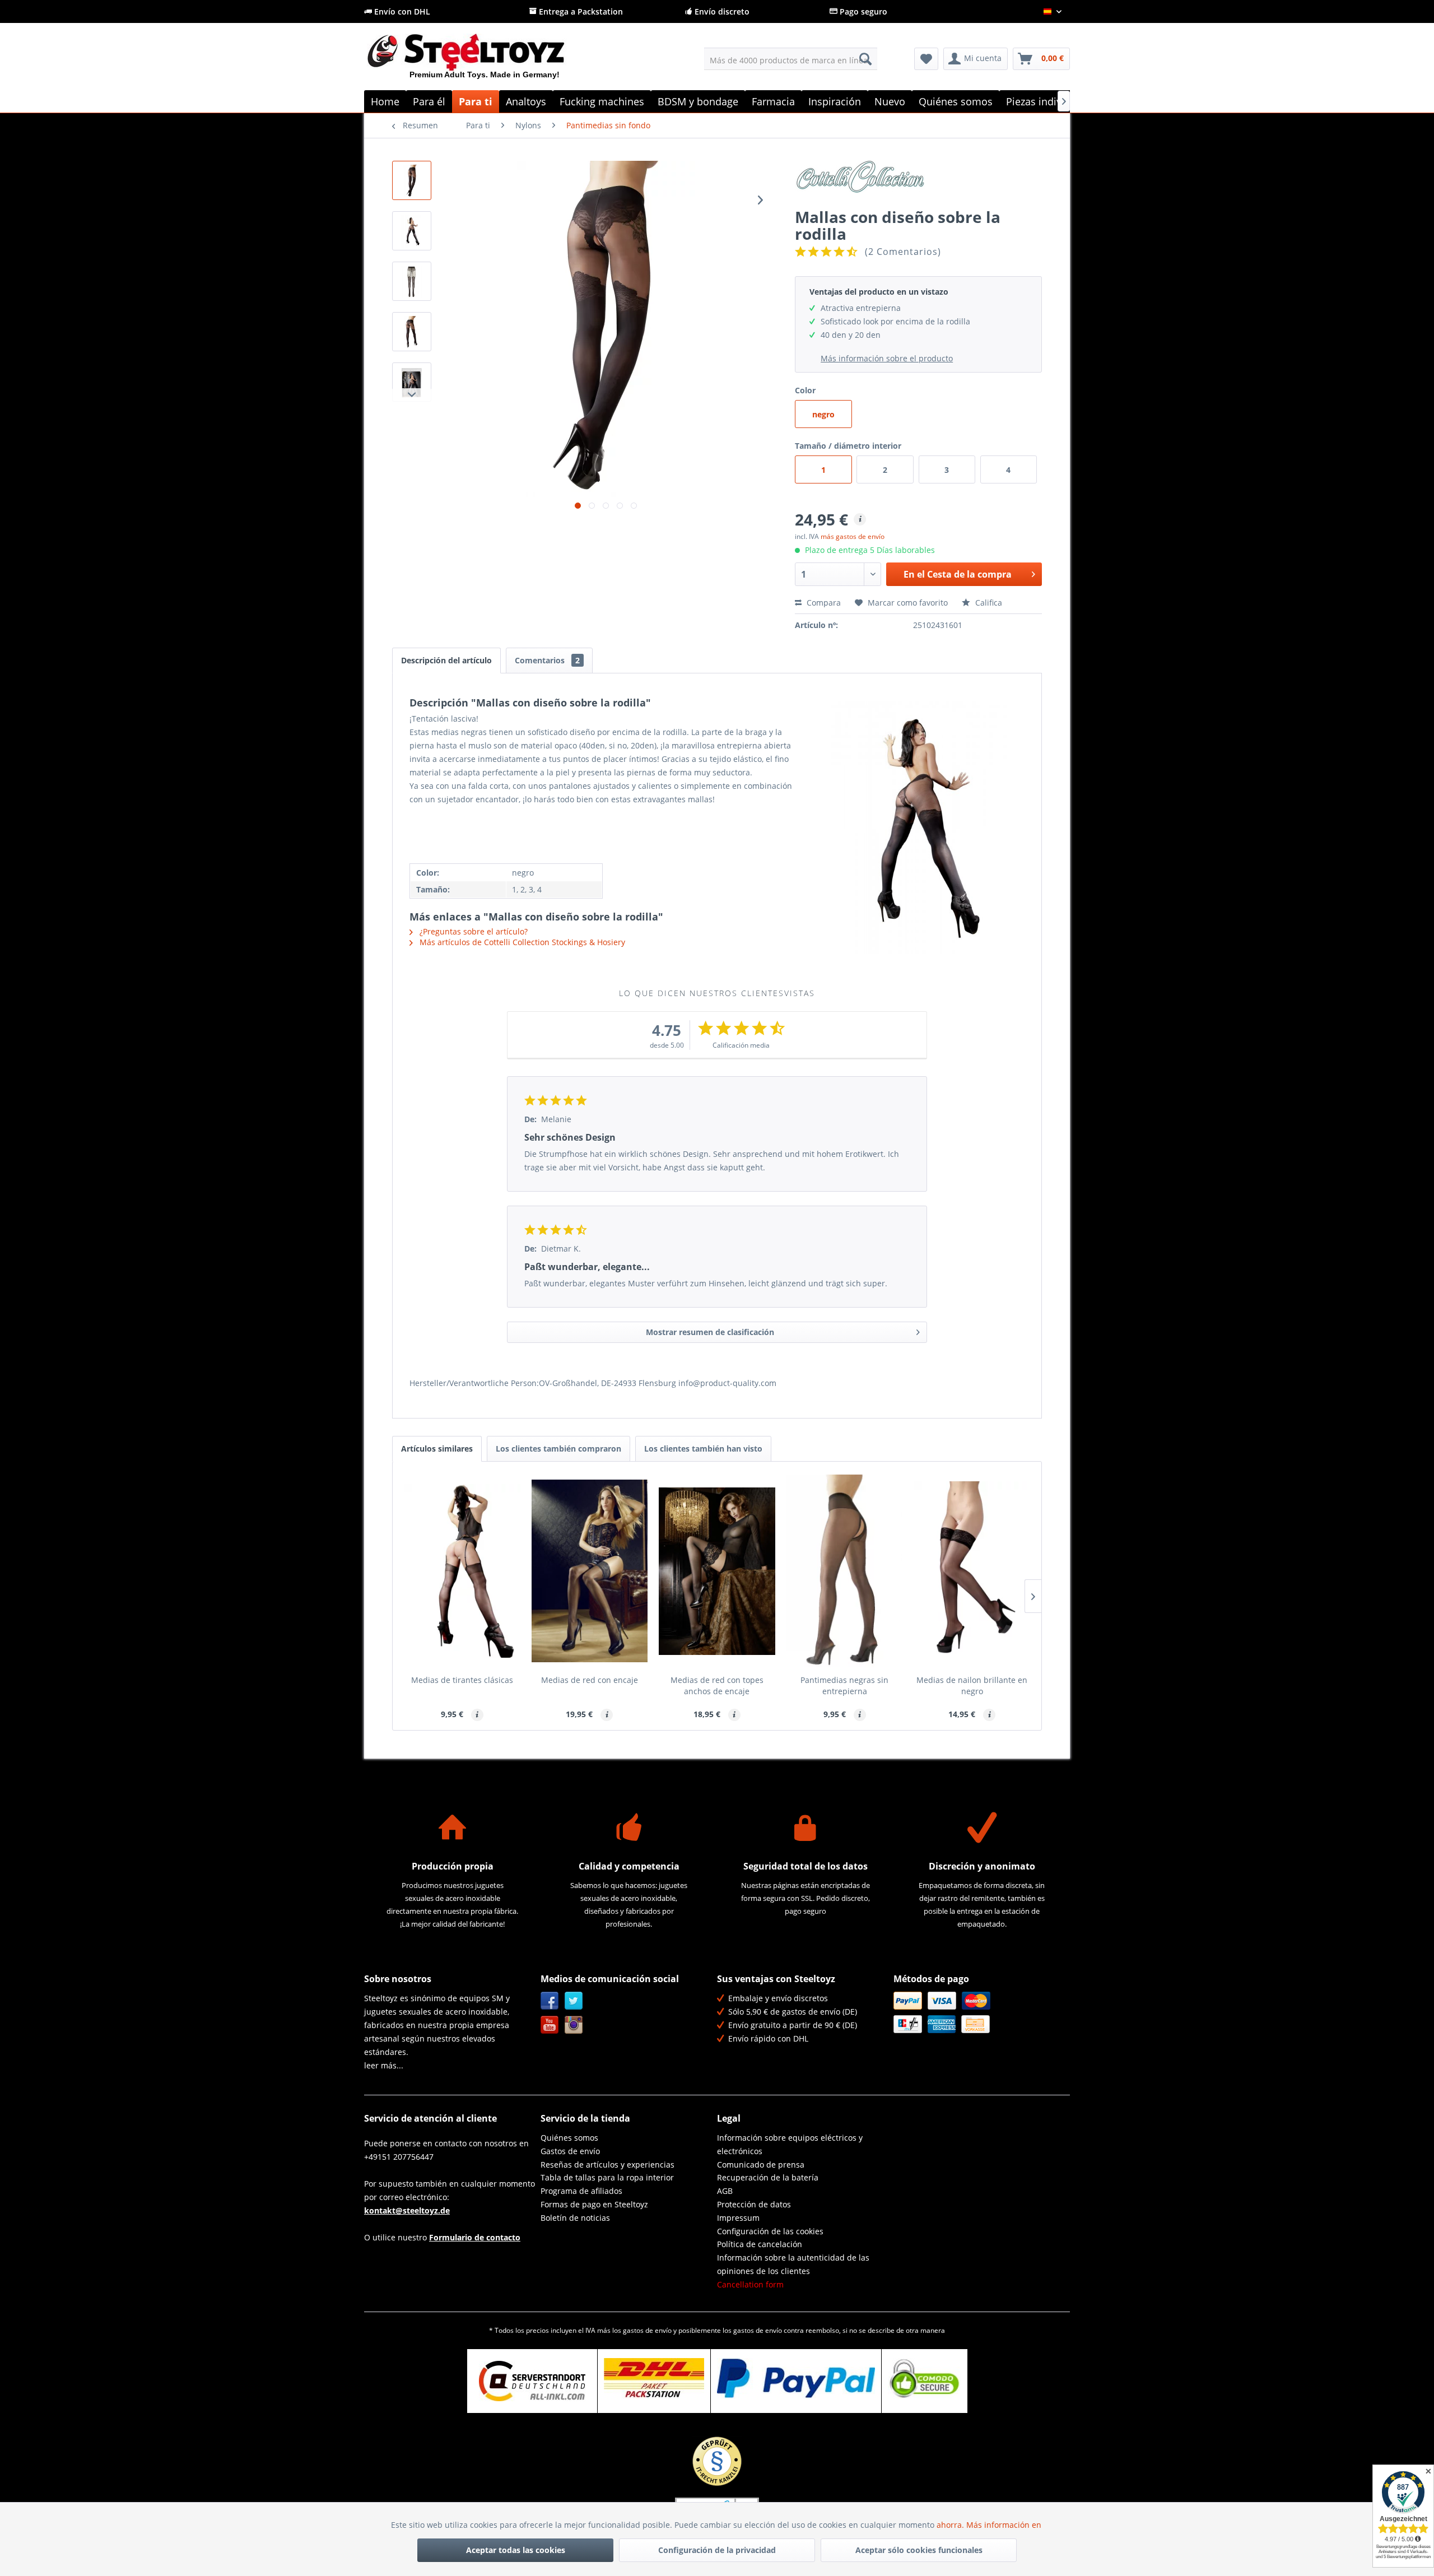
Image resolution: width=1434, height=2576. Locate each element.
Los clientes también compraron (558, 1449)
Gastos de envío (570, 2151)
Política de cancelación (760, 2244)
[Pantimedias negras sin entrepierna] (845, 1571)
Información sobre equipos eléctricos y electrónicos (790, 2144)
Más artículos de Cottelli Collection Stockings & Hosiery (521, 942)
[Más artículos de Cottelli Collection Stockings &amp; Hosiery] (918, 180)
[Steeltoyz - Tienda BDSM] (485, 61)
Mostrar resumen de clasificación (710, 1332)
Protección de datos (754, 2204)
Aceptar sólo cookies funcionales (919, 2550)
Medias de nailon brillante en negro (972, 1685)
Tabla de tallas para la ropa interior (607, 2177)
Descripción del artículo (446, 660)
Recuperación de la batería (768, 2177)
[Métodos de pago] (979, 2012)
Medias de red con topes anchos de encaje (717, 1685)
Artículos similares (437, 1449)
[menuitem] (791, 59)
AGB (725, 2191)
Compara (823, 603)
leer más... (384, 2065)
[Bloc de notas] (926, 59)
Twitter (574, 2001)
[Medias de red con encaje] (590, 1571)
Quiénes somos (569, 2138)
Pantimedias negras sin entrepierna (844, 1685)
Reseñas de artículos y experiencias (607, 2165)
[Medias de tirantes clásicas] (462, 1571)
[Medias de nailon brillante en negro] (972, 1571)
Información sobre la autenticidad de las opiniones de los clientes (793, 2264)
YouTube (550, 2025)
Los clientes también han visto (703, 1449)
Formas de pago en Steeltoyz (594, 2204)
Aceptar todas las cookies (516, 2550)
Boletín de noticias (575, 2218)
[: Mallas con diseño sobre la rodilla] (412, 180)
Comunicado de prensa (761, 2165)
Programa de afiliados (581, 2191)
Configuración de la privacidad (717, 2550)
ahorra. (951, 2525)
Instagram (574, 2025)
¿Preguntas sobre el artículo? (472, 931)
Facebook (550, 2001)
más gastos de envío (853, 536)
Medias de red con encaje (590, 1680)
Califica (988, 603)
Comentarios (547, 660)
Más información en (1005, 2525)
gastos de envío (647, 2330)
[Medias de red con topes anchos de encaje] (717, 1571)
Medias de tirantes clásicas (462, 1680)
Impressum (738, 2218)
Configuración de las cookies (770, 2231)
